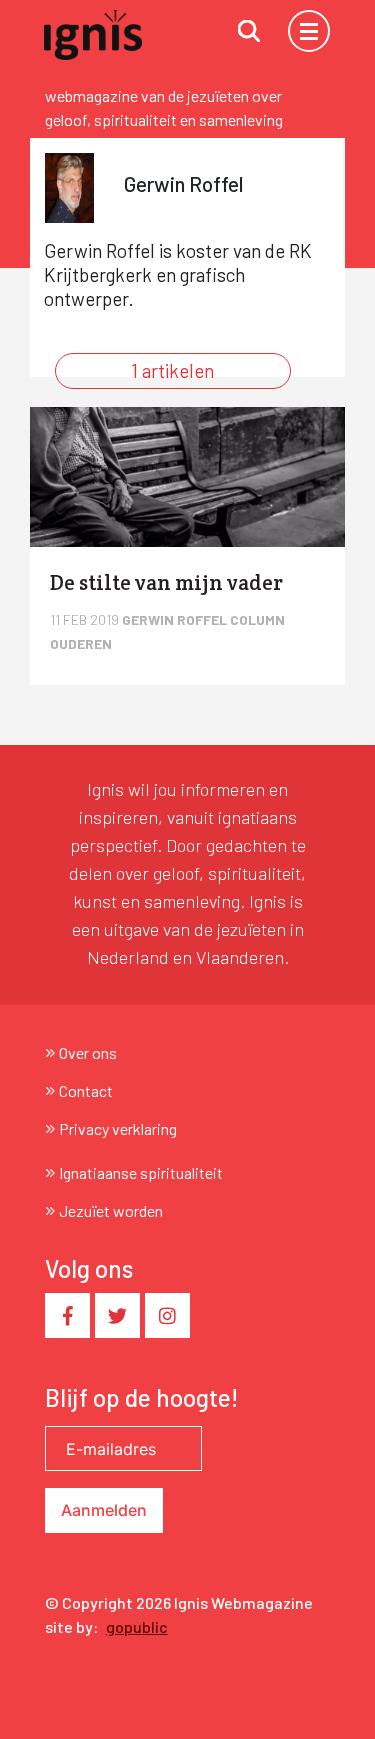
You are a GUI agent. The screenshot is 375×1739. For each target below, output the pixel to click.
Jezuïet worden (111, 1210)
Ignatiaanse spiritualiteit (141, 1172)
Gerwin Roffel (176, 619)
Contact (86, 1090)
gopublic (137, 1626)
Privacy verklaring (118, 1128)
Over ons (88, 1052)
